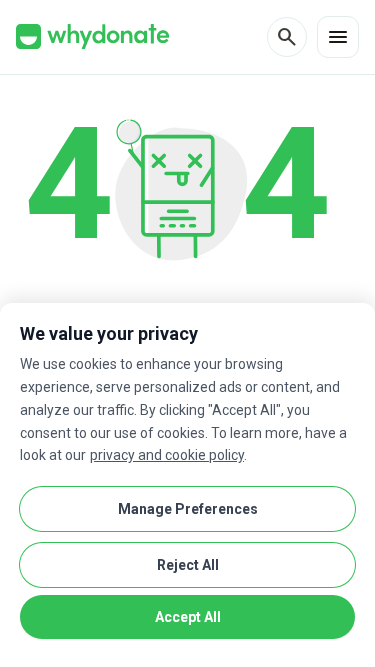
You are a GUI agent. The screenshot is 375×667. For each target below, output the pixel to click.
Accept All (188, 617)
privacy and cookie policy (167, 455)
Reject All (188, 565)
